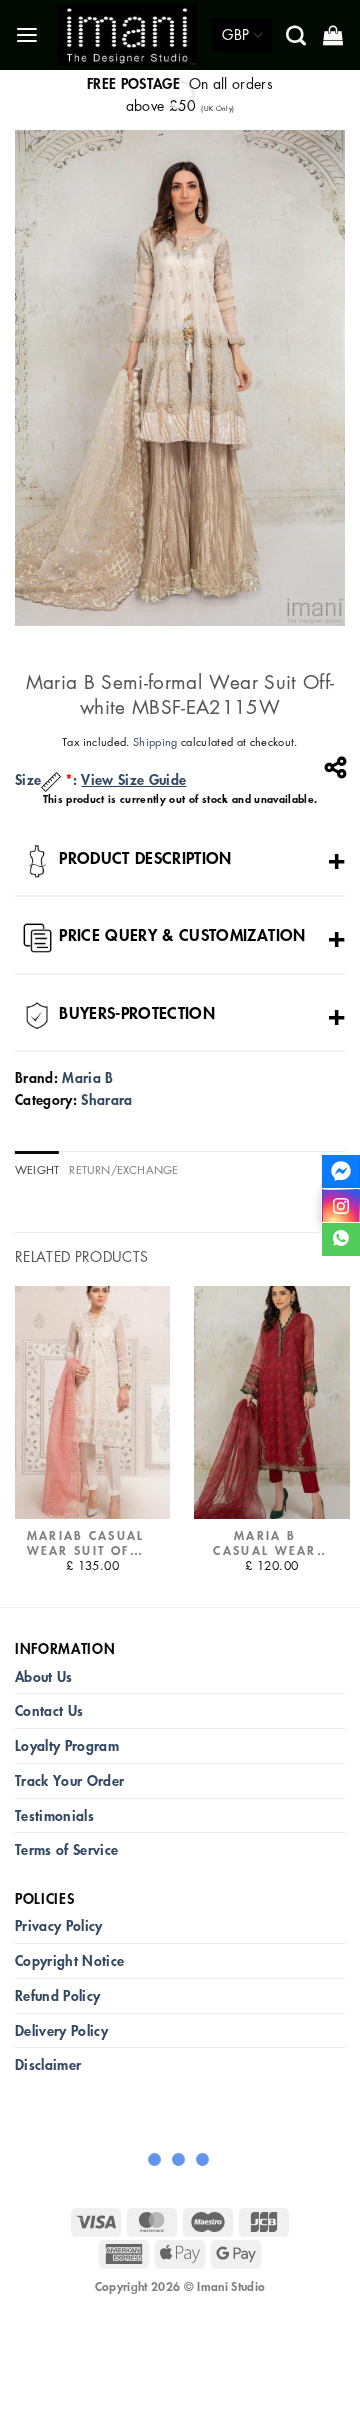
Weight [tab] (37, 1169)
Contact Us (49, 1710)
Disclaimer (48, 2064)
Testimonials (54, 1815)
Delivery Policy (61, 2030)
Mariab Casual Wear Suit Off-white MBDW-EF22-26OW (86, 1543)
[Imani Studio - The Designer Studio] (127, 34)
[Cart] (334, 35)
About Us (44, 1676)
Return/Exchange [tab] (123, 1169)
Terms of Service (66, 1849)
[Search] (297, 35)
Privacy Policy (59, 1925)
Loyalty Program (67, 1745)
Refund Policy (57, 1995)
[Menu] (28, 35)
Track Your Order (69, 1780)
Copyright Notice (69, 1960)
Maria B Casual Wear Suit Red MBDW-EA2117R (265, 1543)
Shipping (155, 741)
